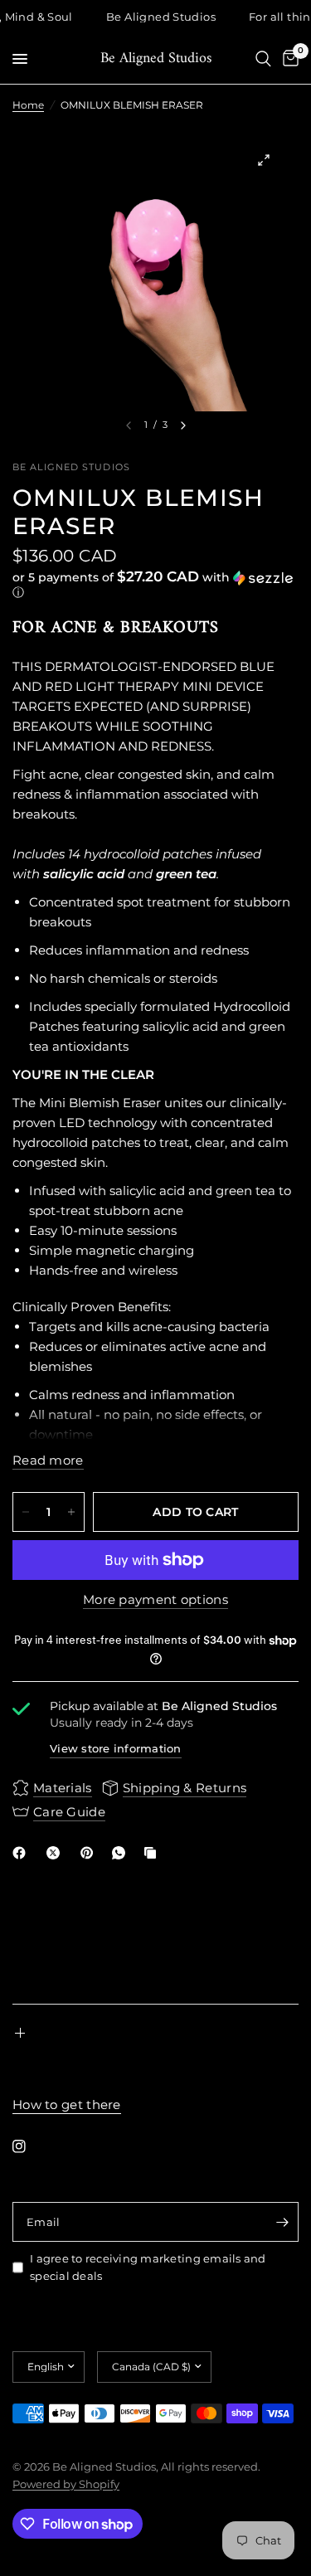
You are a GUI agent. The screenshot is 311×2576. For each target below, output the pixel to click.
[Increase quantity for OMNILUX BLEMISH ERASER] (71, 1512)
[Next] (183, 425)
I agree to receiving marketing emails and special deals (148, 2267)
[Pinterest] (90, 1853)
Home (28, 105)
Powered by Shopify (66, 2484)
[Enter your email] (282, 2222)
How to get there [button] (67, 2105)
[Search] (263, 59)
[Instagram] (31, 2146)
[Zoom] (264, 160)
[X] (56, 1853)
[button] (155, 585)
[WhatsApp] (122, 1853)
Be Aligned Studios (156, 59)
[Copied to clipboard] (153, 1853)
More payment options (155, 1599)
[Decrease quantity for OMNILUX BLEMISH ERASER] (26, 1512)
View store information (116, 1748)
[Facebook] (22, 1853)
